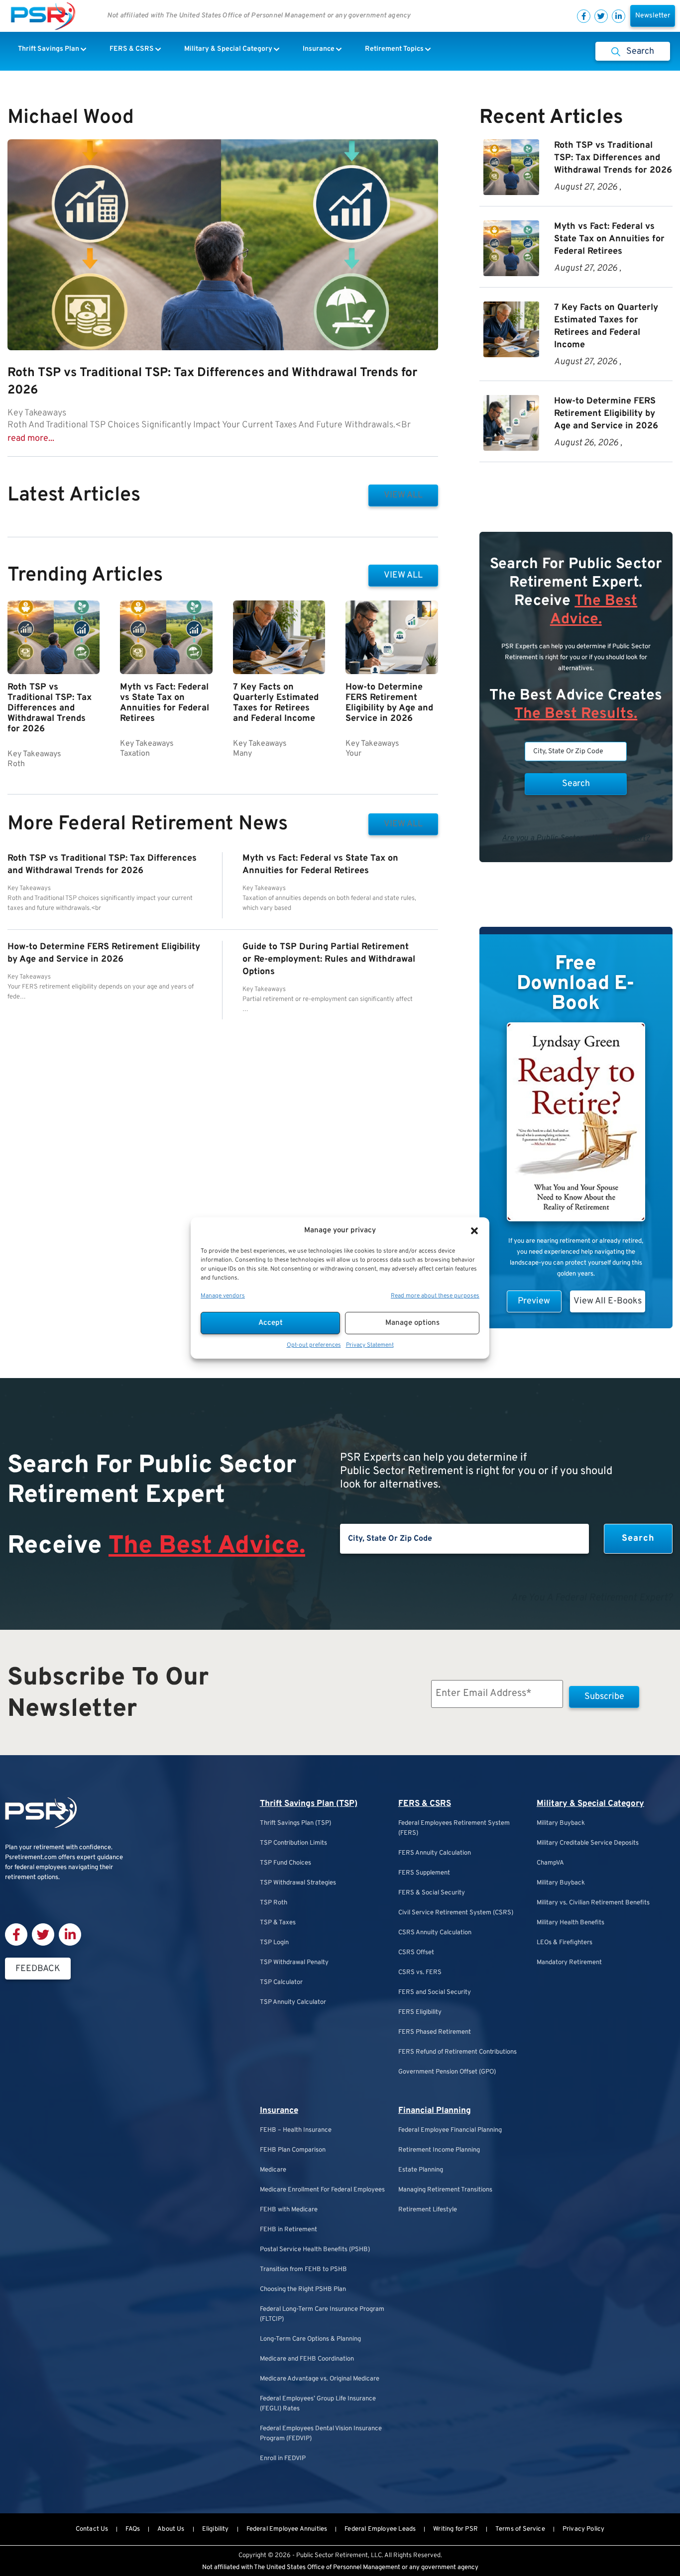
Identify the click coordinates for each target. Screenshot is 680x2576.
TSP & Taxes (278, 1923)
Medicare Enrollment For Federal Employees (322, 2190)
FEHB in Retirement (288, 2230)
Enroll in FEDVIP (283, 2459)
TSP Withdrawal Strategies (298, 1883)
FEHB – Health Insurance (296, 2130)
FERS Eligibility (420, 2012)
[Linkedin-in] (619, 16)
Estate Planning (421, 2170)
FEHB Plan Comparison (293, 2150)
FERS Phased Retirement (435, 2032)
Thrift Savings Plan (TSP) (309, 1804)
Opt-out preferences (314, 1345)
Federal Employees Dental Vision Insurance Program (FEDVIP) (321, 2434)
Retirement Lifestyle (428, 2210)
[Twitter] (601, 16)
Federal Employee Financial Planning (450, 2130)
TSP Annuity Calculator (293, 2002)
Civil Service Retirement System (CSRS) (456, 1913)
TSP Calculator (281, 1982)
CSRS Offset (416, 1953)
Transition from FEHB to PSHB (303, 2270)
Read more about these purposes (435, 1296)
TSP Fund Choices (285, 1863)
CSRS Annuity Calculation (435, 1933)
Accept (271, 1323)
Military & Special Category (590, 1804)
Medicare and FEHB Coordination (307, 2359)
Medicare (273, 2170)
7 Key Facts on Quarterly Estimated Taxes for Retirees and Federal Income (276, 703)
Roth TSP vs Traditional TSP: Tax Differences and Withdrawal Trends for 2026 (50, 708)
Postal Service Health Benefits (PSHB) (315, 2250)
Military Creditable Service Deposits (588, 1843)
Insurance (279, 2111)
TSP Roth (274, 1903)
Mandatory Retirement (569, 1963)
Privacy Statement (370, 1345)
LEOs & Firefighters (565, 1943)
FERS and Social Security (435, 1992)
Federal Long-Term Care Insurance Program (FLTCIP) (322, 2314)
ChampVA (550, 1863)
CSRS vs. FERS (420, 1973)
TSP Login (274, 1943)
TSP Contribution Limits (293, 1843)
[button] (474, 1231)
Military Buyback (561, 1823)
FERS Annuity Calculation (435, 1853)
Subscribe (604, 1697)
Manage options (412, 1323)
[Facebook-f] (584, 16)
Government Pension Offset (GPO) (447, 2072)
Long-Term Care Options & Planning (310, 2339)
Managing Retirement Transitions (445, 2190)
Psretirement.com (31, 1858)
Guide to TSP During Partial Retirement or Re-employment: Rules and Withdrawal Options (329, 959)
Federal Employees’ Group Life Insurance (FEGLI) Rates (318, 2404)
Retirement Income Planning (439, 2150)
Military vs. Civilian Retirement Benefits (593, 1903)
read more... (31, 439)
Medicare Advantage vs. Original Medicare (320, 2379)
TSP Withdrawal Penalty (294, 1963)
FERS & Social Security (432, 1893)
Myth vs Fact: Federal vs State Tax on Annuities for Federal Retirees (165, 703)
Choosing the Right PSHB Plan (303, 2289)
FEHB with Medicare (289, 2210)
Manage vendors (223, 1296)
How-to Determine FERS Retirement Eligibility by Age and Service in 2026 (389, 703)
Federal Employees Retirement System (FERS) (454, 1828)
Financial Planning (435, 2111)
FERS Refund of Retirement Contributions (457, 2052)
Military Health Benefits (570, 1923)
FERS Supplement (424, 1873)
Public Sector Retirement (332, 2556)
